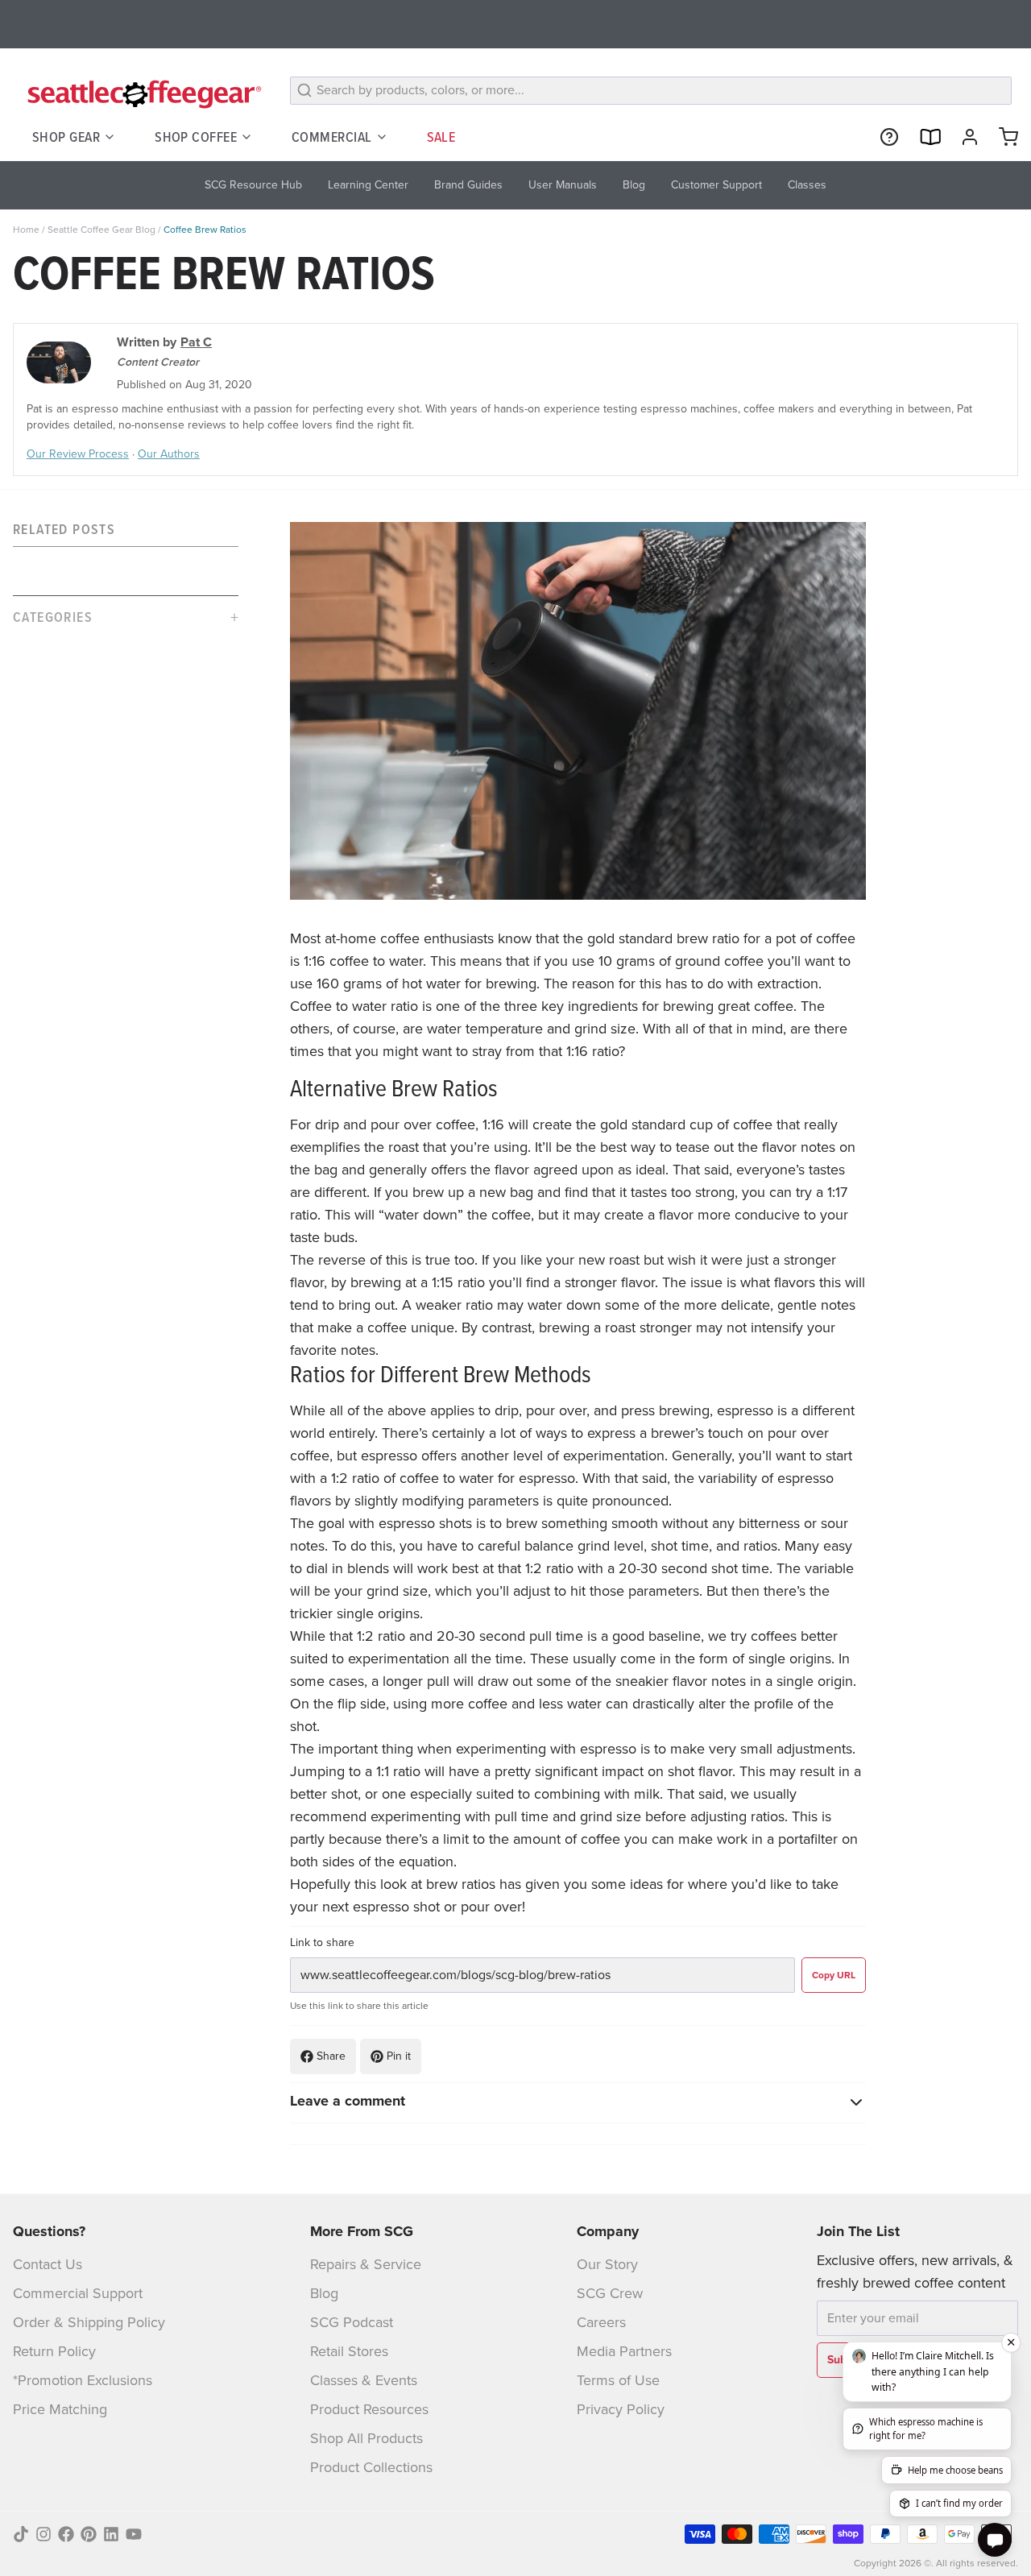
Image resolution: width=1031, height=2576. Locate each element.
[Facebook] (66, 2534)
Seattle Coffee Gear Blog (101, 230)
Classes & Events (364, 2380)
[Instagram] (43, 2534)
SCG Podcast (352, 2322)
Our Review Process (78, 454)
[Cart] (1002, 137)
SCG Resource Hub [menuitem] (253, 185)
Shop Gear (66, 137)
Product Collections (371, 2467)
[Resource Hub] (883, 137)
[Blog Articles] (923, 137)
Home (26, 230)
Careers (601, 2322)
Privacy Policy (621, 2409)
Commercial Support (78, 2293)
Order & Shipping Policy (89, 2322)
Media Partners (624, 2351)
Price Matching (60, 2409)
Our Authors (169, 454)
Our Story (607, 2264)
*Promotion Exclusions (83, 2380)
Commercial (332, 137)
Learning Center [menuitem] (368, 185)
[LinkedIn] (111, 2534)
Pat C (196, 342)
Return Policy (54, 2351)
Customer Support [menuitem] (716, 185)
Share (331, 2056)
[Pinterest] (89, 2534)
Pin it (399, 2056)
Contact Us (48, 2264)
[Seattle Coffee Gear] (142, 93)
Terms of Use (618, 2380)
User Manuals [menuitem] (563, 185)
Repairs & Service (366, 2264)
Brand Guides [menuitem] (468, 185)
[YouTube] (134, 2534)
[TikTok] (21, 2534)
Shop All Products (366, 2438)
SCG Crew (610, 2293)
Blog (324, 2293)
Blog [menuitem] (634, 185)
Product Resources (369, 2409)
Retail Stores (349, 2351)
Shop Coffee (196, 137)
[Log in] (963, 137)
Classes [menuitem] (807, 185)
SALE (441, 137)
